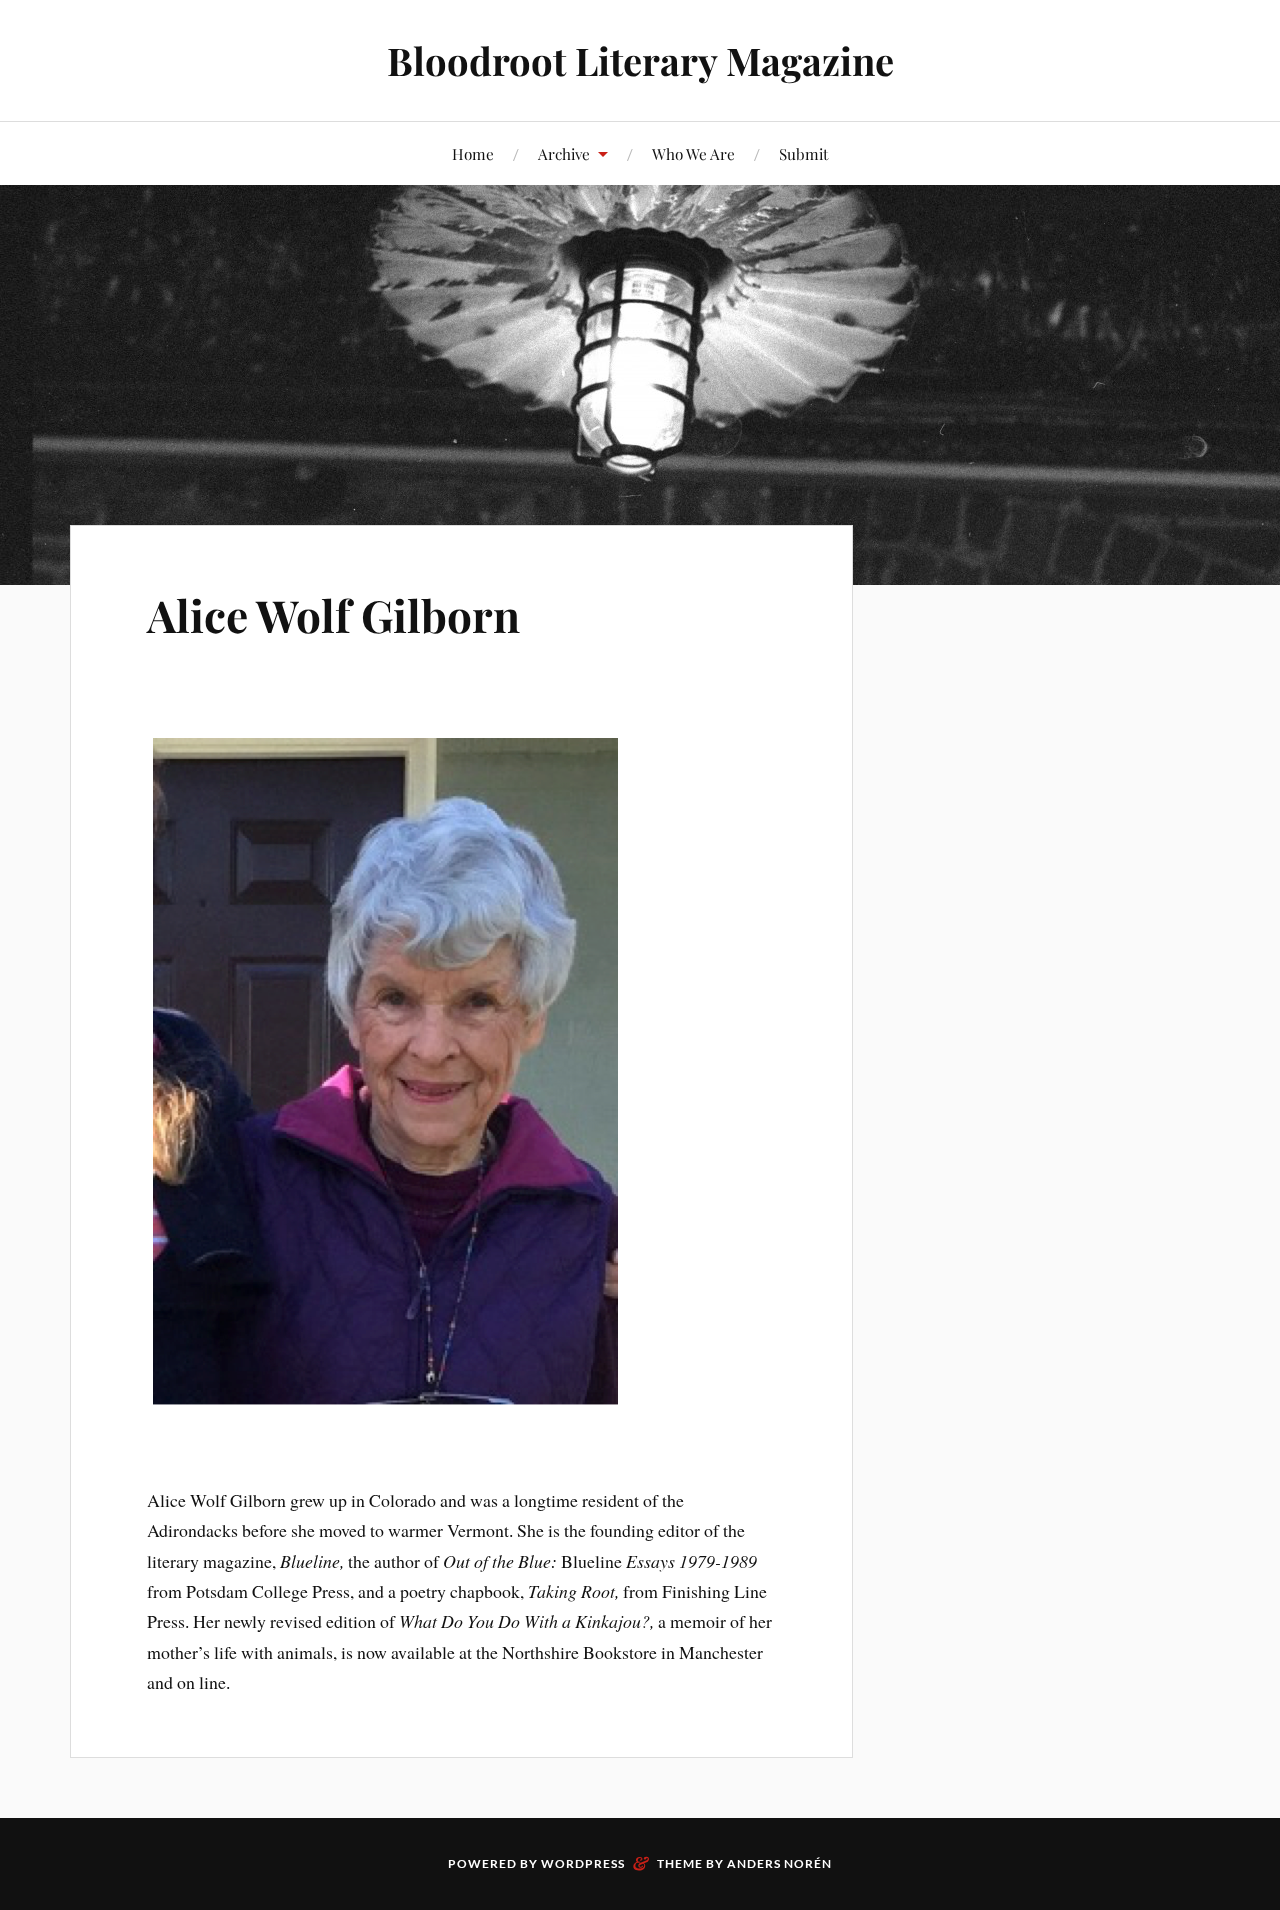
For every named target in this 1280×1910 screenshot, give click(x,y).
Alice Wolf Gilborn (333, 614)
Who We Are (693, 153)
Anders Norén (779, 1863)
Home (473, 153)
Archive (564, 153)
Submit (803, 153)
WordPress (583, 1863)
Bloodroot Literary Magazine (640, 60)
